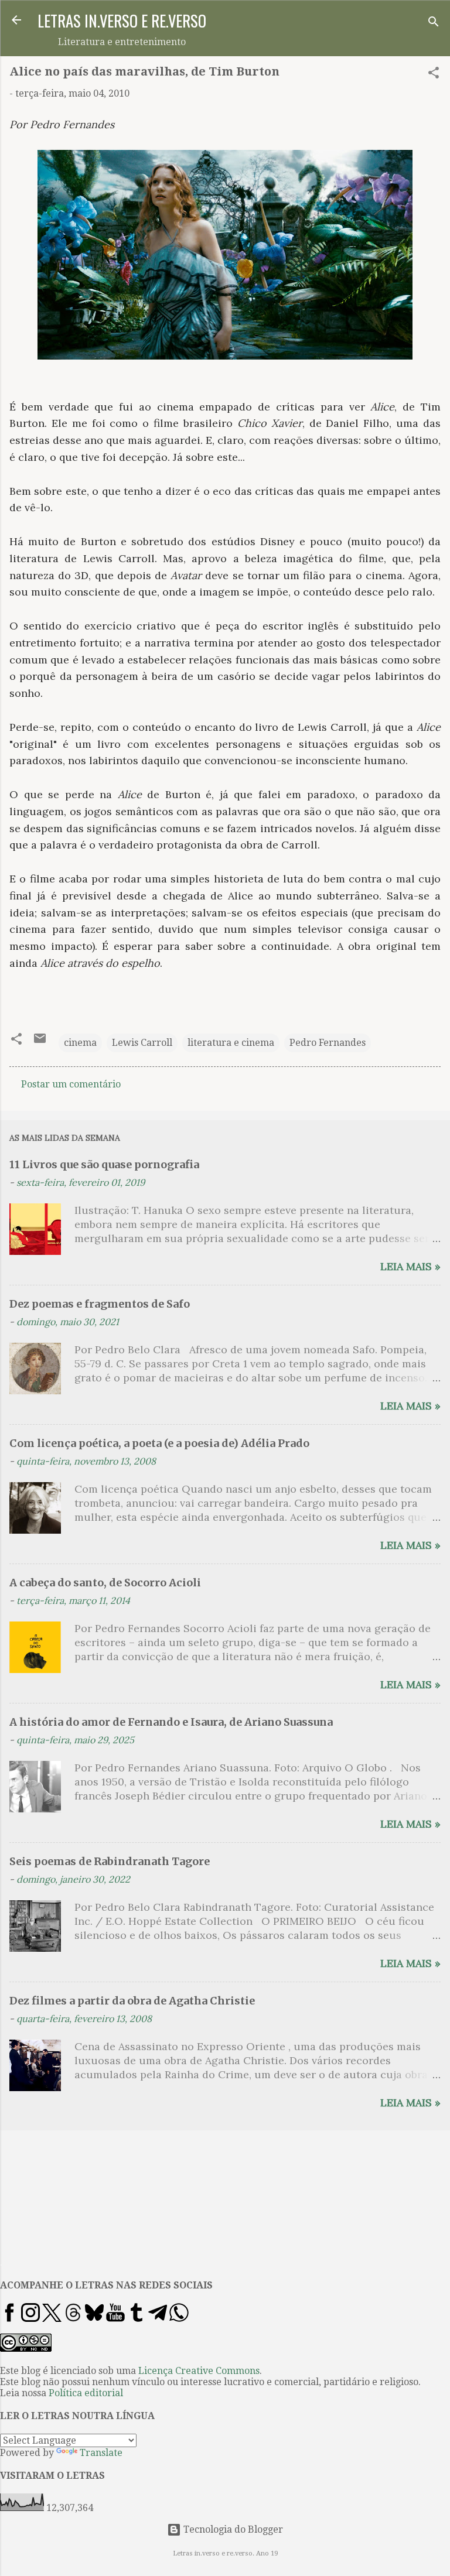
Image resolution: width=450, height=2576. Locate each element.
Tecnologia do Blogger (232, 2529)
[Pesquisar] (434, 24)
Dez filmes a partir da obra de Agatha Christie (132, 2001)
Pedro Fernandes (328, 1043)
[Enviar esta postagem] (40, 1042)
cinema (80, 1043)
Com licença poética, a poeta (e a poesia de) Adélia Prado (159, 1443)
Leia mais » (410, 1266)
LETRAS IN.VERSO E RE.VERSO (122, 20)
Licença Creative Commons (199, 2371)
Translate (101, 2453)
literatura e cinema (231, 1043)
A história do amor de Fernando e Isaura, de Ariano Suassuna (171, 1722)
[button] (434, 75)
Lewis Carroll (142, 1043)
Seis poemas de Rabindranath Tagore (110, 1861)
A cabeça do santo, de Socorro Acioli (105, 1583)
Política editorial (86, 2393)
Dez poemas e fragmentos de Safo (100, 1304)
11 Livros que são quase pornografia (104, 1164)
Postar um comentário (71, 1084)
